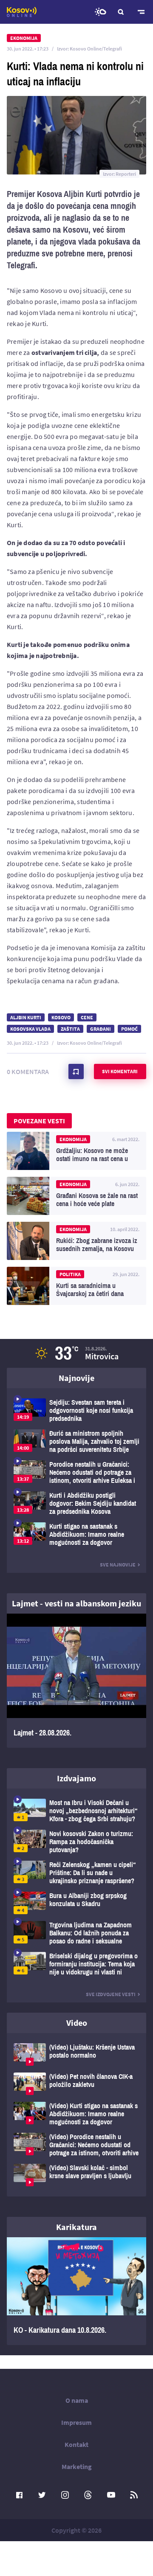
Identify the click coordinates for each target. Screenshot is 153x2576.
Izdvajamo (76, 1778)
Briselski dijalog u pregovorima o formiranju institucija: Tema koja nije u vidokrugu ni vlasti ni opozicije (76, 1964)
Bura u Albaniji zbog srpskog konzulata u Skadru (76, 1903)
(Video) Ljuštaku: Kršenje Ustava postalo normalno (76, 2054)
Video (77, 2023)
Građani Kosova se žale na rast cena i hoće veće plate (76, 1196)
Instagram (65, 2495)
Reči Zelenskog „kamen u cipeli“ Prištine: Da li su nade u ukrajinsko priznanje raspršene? (76, 1873)
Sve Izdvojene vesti (111, 1994)
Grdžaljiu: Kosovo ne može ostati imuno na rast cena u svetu (76, 1151)
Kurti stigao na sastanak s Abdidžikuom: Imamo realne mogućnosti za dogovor (76, 1534)
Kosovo (61, 1017)
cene (87, 1017)
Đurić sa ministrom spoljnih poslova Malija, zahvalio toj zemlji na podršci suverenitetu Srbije (76, 1441)
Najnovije (76, 1378)
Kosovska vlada (30, 1029)
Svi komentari (120, 1071)
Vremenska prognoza (100, 12)
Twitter (42, 2495)
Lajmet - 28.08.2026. (76, 1681)
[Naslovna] (22, 12)
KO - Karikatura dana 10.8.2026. (76, 2291)
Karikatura (76, 2227)
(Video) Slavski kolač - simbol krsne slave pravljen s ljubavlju (76, 2175)
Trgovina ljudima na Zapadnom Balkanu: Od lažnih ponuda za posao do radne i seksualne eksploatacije (76, 1933)
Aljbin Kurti (26, 1017)
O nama (77, 2400)
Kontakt (76, 2444)
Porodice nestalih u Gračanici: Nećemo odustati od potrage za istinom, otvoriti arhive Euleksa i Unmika (76, 1472)
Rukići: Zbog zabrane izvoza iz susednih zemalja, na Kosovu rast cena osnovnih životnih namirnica (76, 1241)
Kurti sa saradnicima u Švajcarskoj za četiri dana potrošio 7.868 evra (76, 1286)
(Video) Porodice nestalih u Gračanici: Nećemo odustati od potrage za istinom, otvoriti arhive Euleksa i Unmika (76, 2145)
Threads (88, 2495)
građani (101, 1029)
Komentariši (76, 1071)
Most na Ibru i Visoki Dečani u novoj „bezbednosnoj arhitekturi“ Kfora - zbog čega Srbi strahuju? (76, 1811)
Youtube (111, 2495)
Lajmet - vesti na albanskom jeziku (76, 1603)
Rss (134, 2495)
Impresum (76, 2422)
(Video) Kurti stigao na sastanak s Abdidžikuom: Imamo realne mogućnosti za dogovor (76, 2114)
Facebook (19, 2495)
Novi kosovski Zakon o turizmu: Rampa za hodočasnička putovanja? (76, 1842)
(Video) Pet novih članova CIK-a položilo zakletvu (76, 2084)
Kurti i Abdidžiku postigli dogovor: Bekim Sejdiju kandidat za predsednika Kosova (76, 1503)
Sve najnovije (118, 1565)
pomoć (129, 1029)
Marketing (77, 2466)
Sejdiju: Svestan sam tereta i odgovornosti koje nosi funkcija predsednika (76, 1410)
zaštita (70, 1029)
